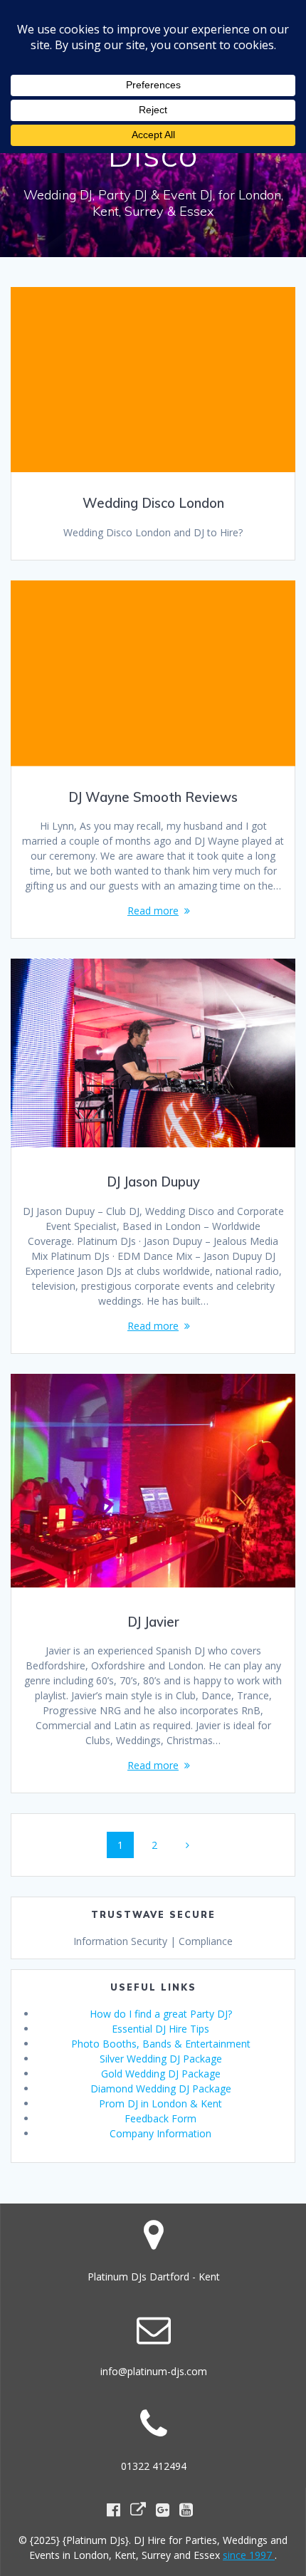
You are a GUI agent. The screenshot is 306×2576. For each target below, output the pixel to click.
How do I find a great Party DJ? (161, 2014)
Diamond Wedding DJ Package (161, 2089)
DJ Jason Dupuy (153, 1182)
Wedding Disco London (153, 503)
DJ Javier (153, 1622)
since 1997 (249, 2555)
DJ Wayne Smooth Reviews (153, 797)
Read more (153, 911)
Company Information (160, 2133)
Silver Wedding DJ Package (161, 2059)
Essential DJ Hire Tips (160, 2029)
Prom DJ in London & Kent (160, 2103)
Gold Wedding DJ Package (161, 2074)
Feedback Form (160, 2118)
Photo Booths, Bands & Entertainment (161, 2044)
